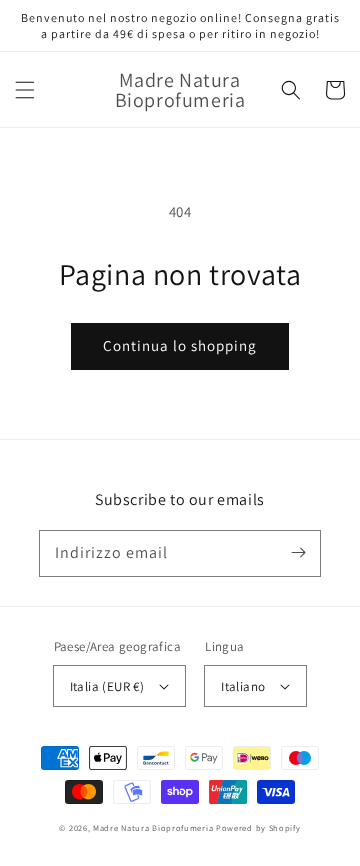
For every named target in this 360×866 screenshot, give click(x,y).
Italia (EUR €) (107, 686)
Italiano (243, 686)
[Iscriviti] (298, 553)
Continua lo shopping (180, 345)
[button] (25, 90)
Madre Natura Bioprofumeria (153, 827)
